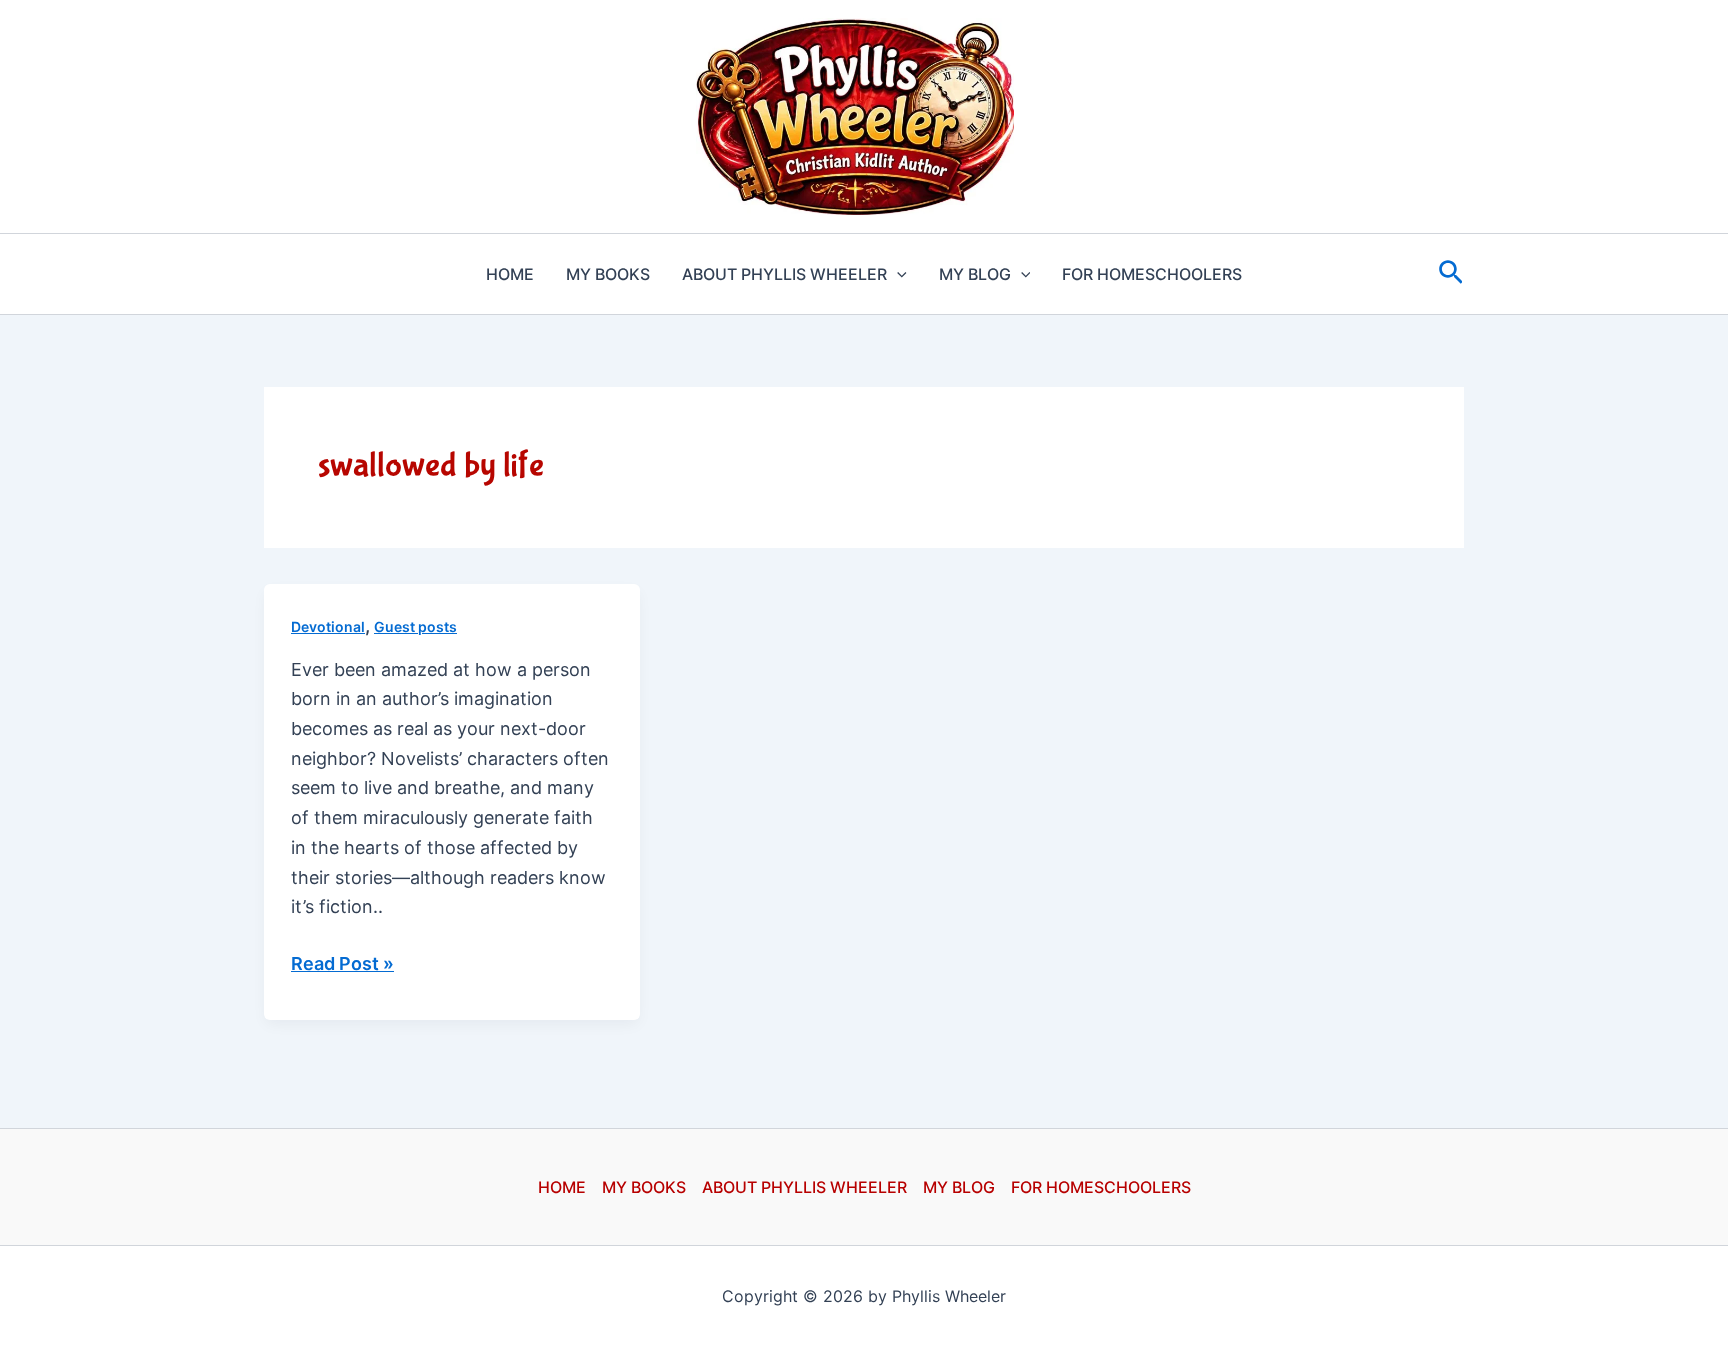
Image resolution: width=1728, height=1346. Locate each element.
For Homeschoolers (1152, 274)
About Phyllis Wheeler (784, 274)
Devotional (328, 626)
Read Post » (342, 965)
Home (510, 274)
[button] (897, 274)
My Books (608, 274)
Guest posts (415, 626)
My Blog (975, 274)
